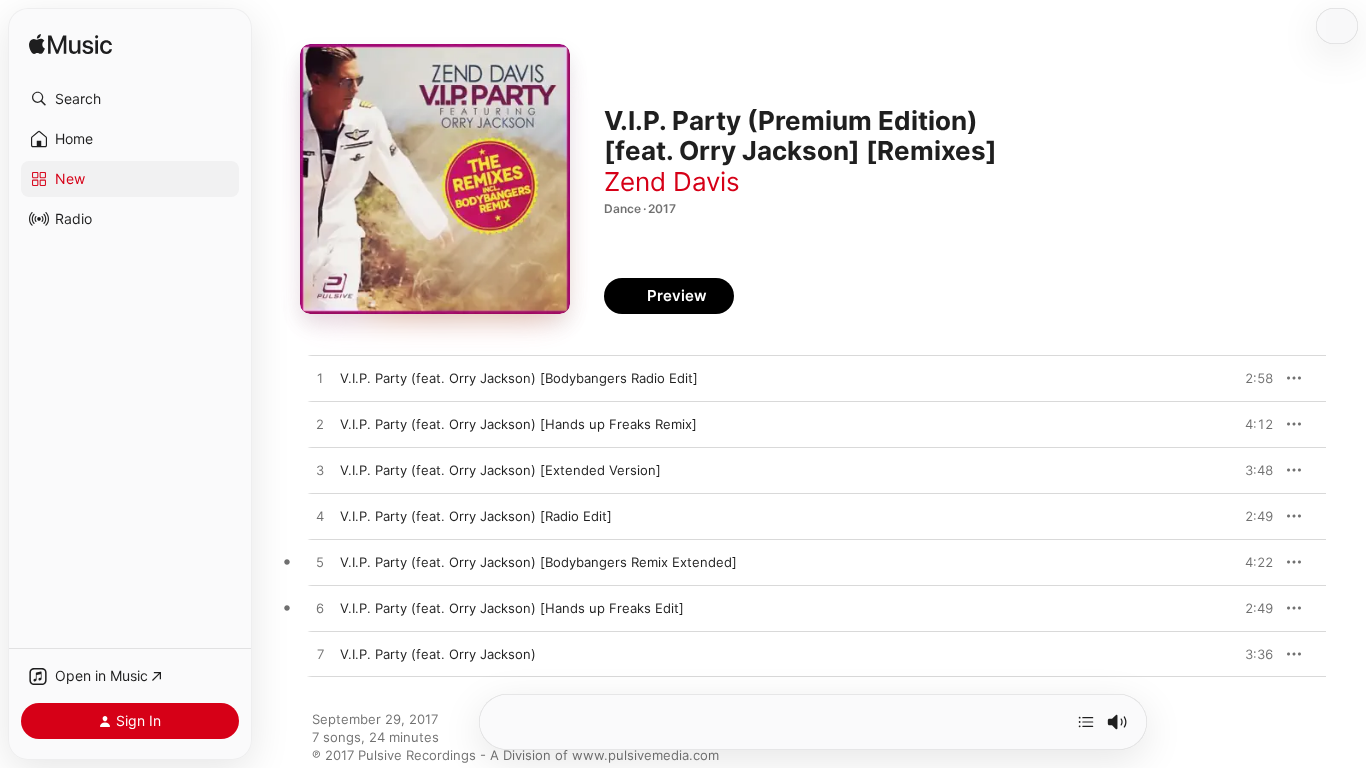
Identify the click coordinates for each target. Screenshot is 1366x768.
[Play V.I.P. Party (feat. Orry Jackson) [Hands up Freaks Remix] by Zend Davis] (320, 425)
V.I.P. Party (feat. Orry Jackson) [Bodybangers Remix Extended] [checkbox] (538, 562)
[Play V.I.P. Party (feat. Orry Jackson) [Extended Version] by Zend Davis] (320, 471)
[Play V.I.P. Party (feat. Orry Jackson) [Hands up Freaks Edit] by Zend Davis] (320, 609)
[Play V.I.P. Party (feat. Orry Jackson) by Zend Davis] (320, 655)
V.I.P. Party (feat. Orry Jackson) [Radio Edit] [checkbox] (476, 516)
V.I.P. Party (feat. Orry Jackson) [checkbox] (438, 654)
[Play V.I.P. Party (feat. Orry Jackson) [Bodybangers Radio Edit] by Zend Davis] (320, 379)
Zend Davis (672, 181)
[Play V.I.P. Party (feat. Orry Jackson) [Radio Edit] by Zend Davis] (320, 517)
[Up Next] (1086, 722)
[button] (130, 99)
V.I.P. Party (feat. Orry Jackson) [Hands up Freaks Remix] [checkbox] (518, 424)
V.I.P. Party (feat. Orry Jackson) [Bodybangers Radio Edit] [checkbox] (519, 378)
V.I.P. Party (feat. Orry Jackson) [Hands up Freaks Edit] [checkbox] (512, 608)
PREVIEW (1251, 378)
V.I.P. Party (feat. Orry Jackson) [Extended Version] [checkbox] (500, 470)
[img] (70, 45)
